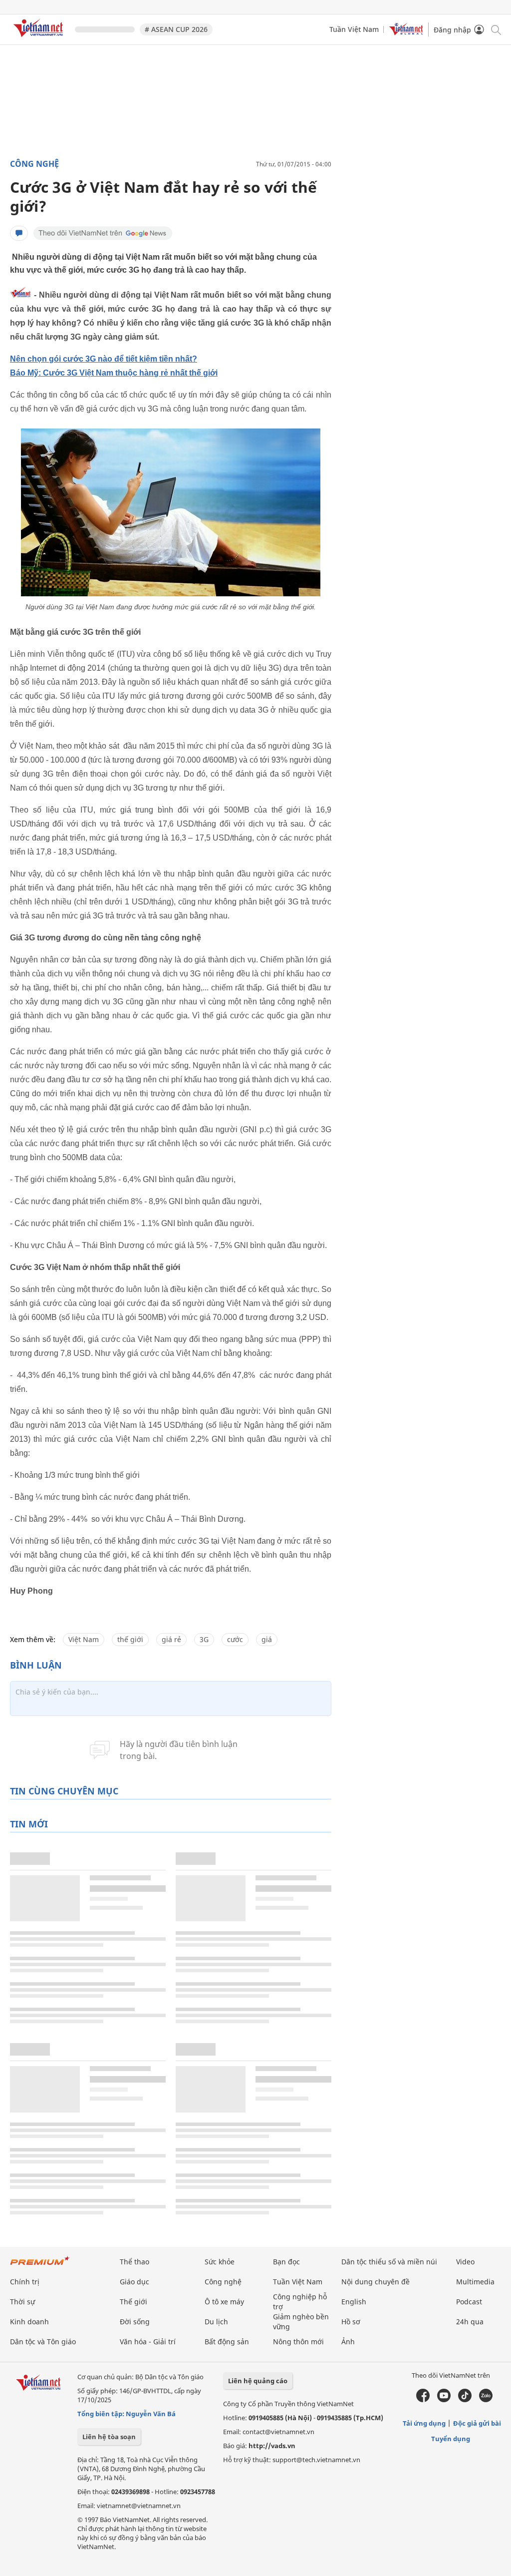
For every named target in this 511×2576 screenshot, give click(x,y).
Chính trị (25, 2282)
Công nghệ (34, 164)
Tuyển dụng (451, 2439)
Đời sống (135, 2322)
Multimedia (475, 2282)
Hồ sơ (351, 2322)
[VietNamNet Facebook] (423, 2400)
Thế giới (133, 2302)
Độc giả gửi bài (477, 2423)
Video (465, 2262)
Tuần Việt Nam (354, 29)
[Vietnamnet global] (406, 33)
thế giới (130, 1639)
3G (204, 1639)
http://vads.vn (272, 2446)
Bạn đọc (286, 2262)
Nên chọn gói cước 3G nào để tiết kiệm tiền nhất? (104, 359)
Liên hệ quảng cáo (258, 2381)
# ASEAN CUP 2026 (176, 29)
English (354, 2302)
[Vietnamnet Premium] (40, 2266)
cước (235, 1639)
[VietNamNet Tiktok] (465, 2400)
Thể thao (134, 2262)
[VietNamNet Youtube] (444, 2400)
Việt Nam (84, 1639)
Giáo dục (134, 2282)
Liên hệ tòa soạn (109, 2437)
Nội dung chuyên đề (376, 2282)
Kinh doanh (29, 2322)
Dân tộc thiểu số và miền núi (389, 2262)
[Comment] (19, 233)
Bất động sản (227, 2342)
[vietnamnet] (40, 39)
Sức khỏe (220, 2262)
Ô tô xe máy (224, 2302)
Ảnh (348, 2342)
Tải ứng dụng (424, 2423)
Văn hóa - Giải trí (148, 2342)
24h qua (470, 2322)
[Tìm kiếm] (495, 29)
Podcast (469, 2302)
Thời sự (22, 2302)
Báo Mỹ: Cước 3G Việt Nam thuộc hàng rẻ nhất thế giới (114, 373)
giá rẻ (171, 1639)
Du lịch (216, 2322)
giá (267, 1639)
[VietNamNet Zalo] (486, 2400)
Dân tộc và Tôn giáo (43, 2342)
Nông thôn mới (298, 2342)
